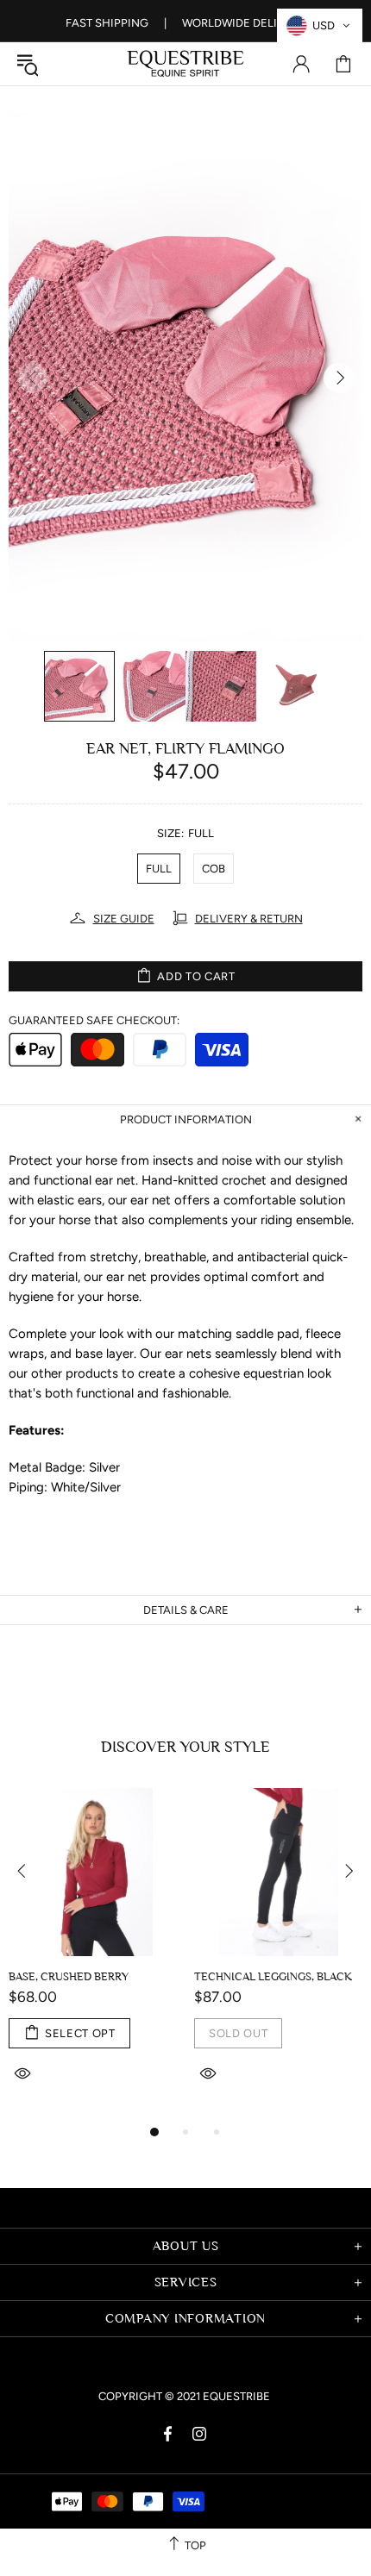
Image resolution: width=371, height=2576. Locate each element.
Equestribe (185, 64)
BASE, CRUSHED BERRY (69, 1976)
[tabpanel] (93, 1955)
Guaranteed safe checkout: (94, 1020)
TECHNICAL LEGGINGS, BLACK (273, 1976)
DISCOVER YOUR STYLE (185, 1747)
